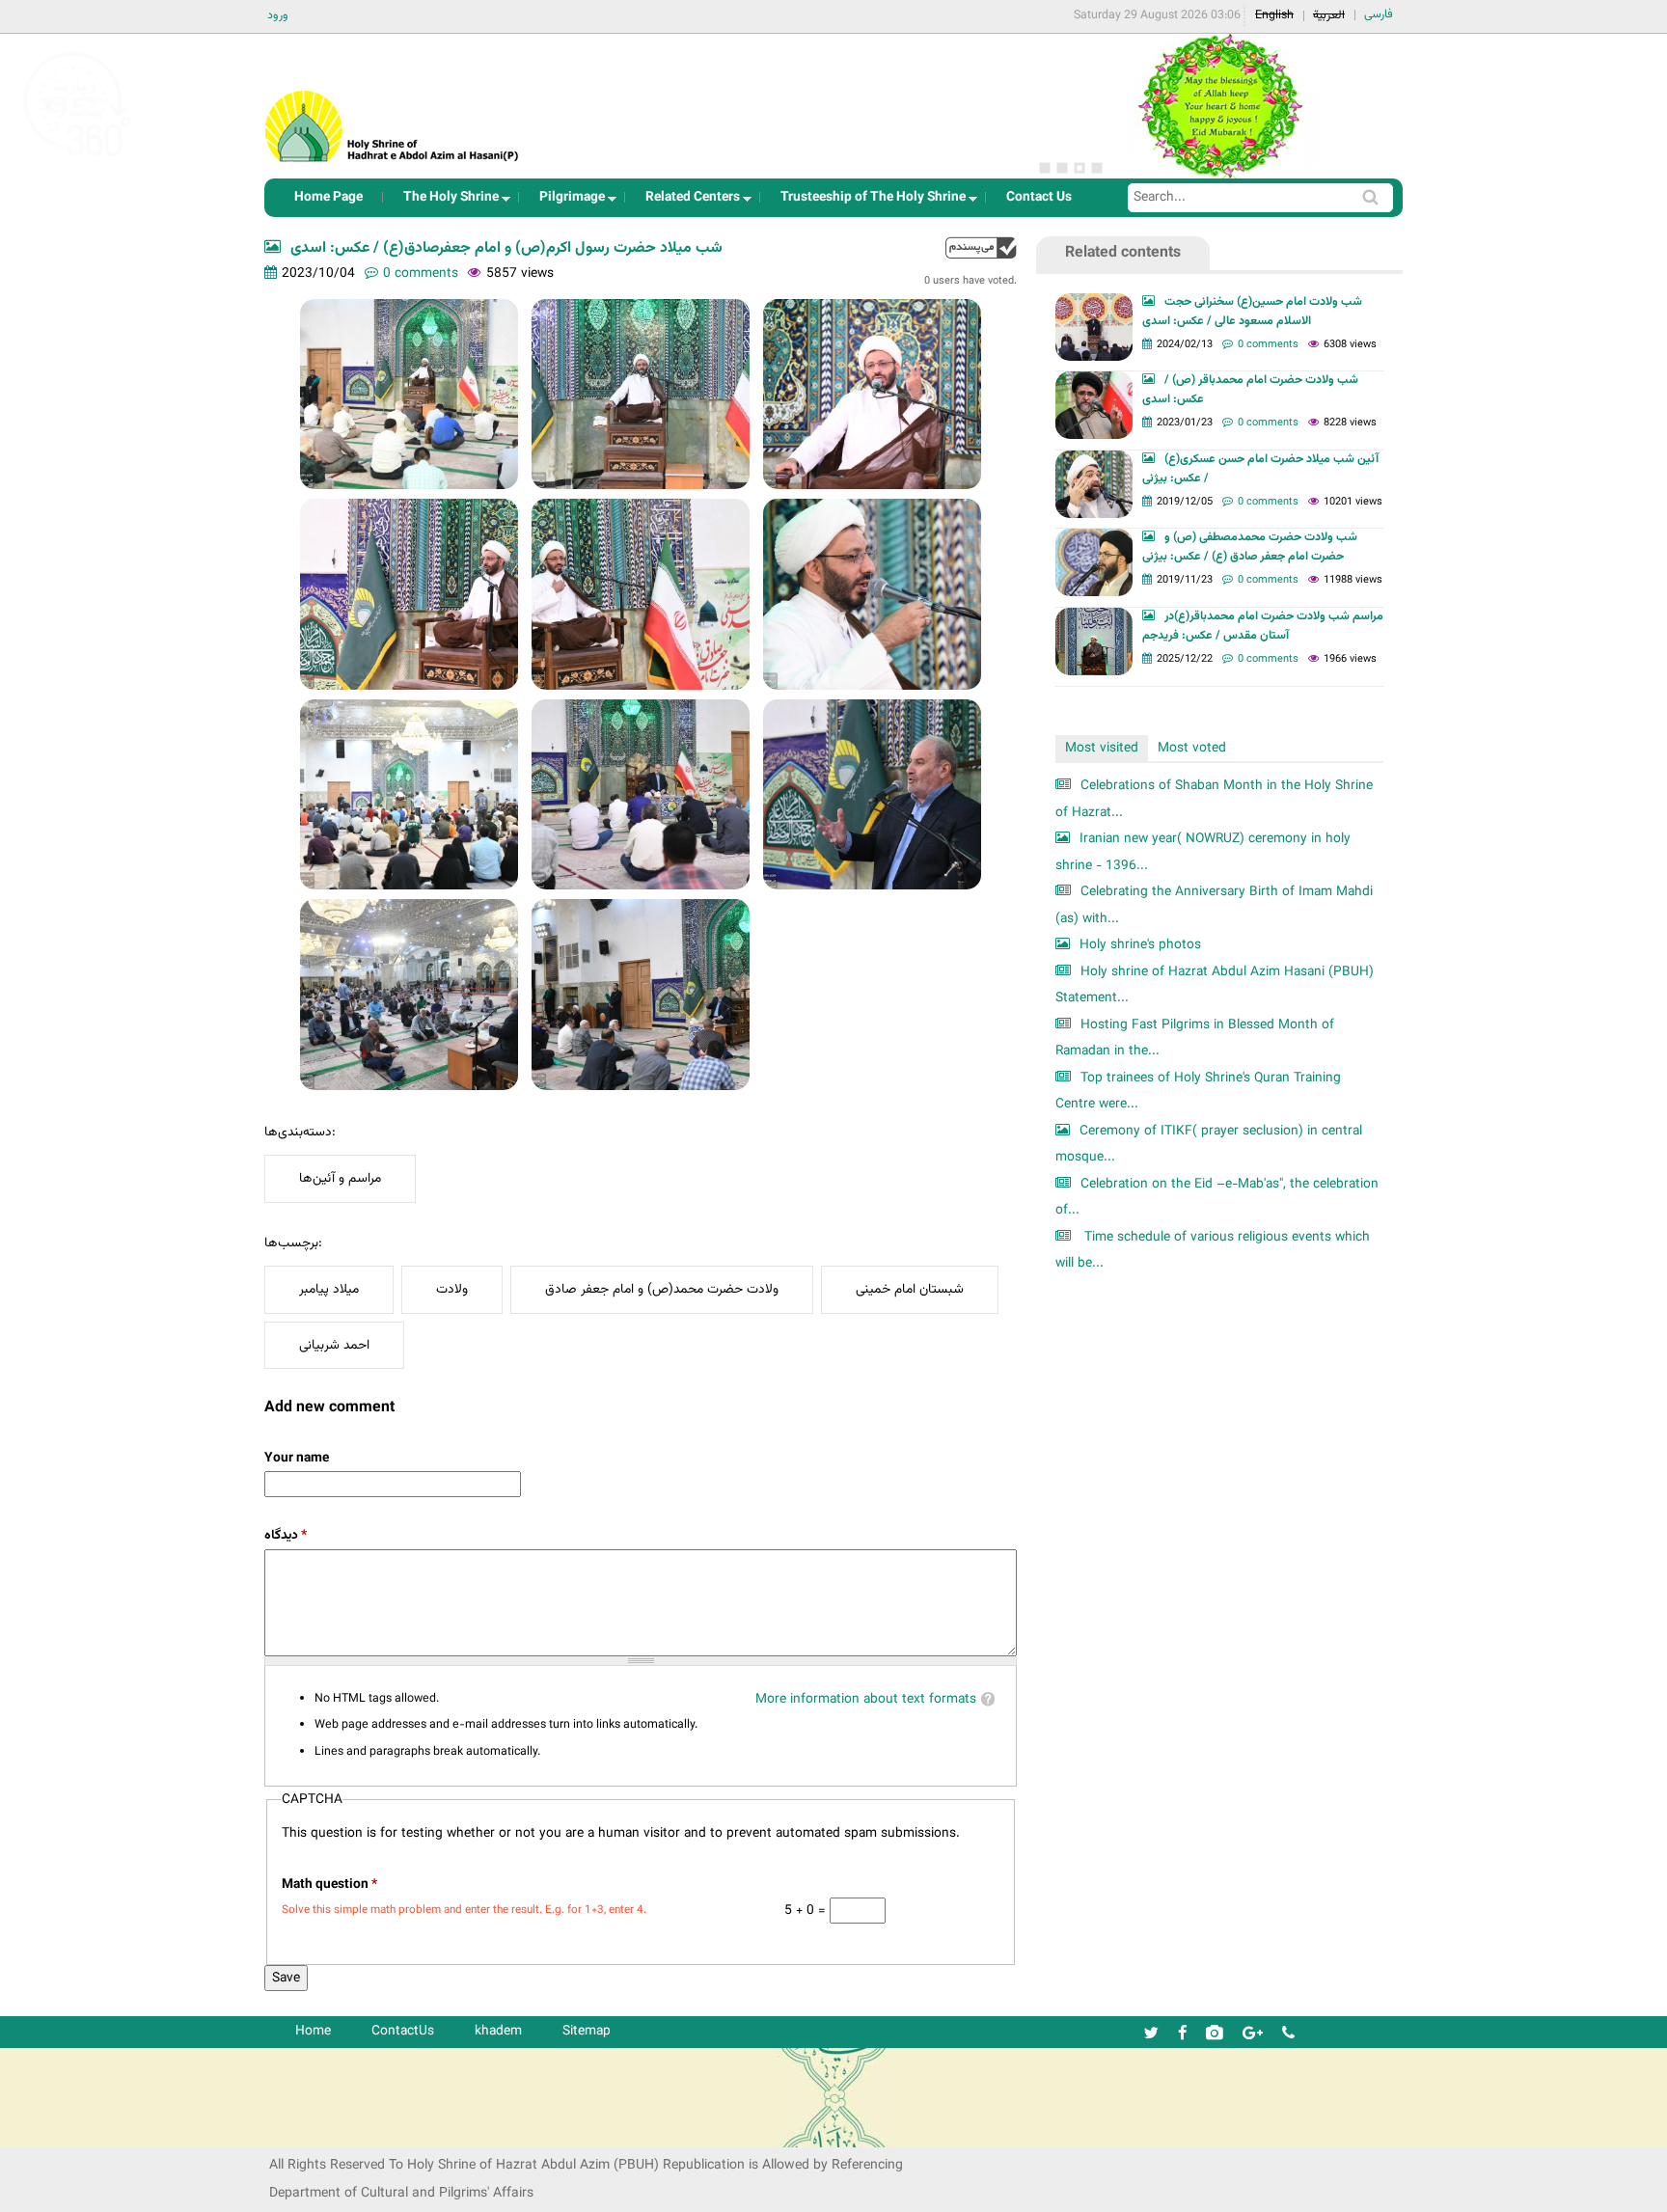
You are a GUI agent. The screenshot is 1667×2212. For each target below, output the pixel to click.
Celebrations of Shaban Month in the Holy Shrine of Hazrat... (1214, 799)
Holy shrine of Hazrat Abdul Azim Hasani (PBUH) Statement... (1215, 985)
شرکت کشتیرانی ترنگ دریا (67, 2131)
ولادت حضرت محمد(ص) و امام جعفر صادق (662, 1289)
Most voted (1192, 748)
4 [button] (1097, 168)
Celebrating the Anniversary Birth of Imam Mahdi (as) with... (1214, 905)
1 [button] (1045, 168)
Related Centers (687, 202)
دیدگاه (286, 1535)
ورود (278, 15)
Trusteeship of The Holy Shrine (867, 202)
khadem (498, 2031)
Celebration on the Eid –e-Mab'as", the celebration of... (1217, 1198)
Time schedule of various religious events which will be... (1213, 1251)
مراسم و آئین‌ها (340, 1178)
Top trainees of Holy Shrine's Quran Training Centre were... (1198, 1092)
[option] (1219, 106)
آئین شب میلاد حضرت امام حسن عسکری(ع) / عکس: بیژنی (1260, 469)
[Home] (393, 101)
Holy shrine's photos (1140, 945)
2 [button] (1062, 168)
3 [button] (1079, 168)
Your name (297, 1458)
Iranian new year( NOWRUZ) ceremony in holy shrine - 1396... (1203, 852)
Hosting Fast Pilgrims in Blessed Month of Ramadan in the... (1195, 1038)
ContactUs (403, 2031)
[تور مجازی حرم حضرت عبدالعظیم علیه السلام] (77, 158)
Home (313, 2031)
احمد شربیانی (334, 1345)
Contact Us (1039, 197)
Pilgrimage (566, 202)
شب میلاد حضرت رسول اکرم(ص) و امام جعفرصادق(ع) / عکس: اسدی (506, 248)
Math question (329, 1884)
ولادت (452, 1289)
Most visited (1102, 748)
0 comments (421, 273)
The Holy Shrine (445, 202)
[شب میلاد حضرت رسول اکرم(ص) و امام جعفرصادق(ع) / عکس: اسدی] (409, 394)
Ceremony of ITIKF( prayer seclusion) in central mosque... (1209, 1145)
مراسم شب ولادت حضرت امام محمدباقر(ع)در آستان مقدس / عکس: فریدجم (1263, 626)
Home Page (328, 197)
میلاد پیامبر (329, 1289)
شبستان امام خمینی (910, 1289)
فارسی (1379, 14)
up (981, 247)
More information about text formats (866, 1699)
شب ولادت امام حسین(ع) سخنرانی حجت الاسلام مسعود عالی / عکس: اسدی (1252, 312)
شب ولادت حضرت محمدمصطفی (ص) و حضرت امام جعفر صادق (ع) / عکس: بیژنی (1250, 547)
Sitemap (587, 2031)
